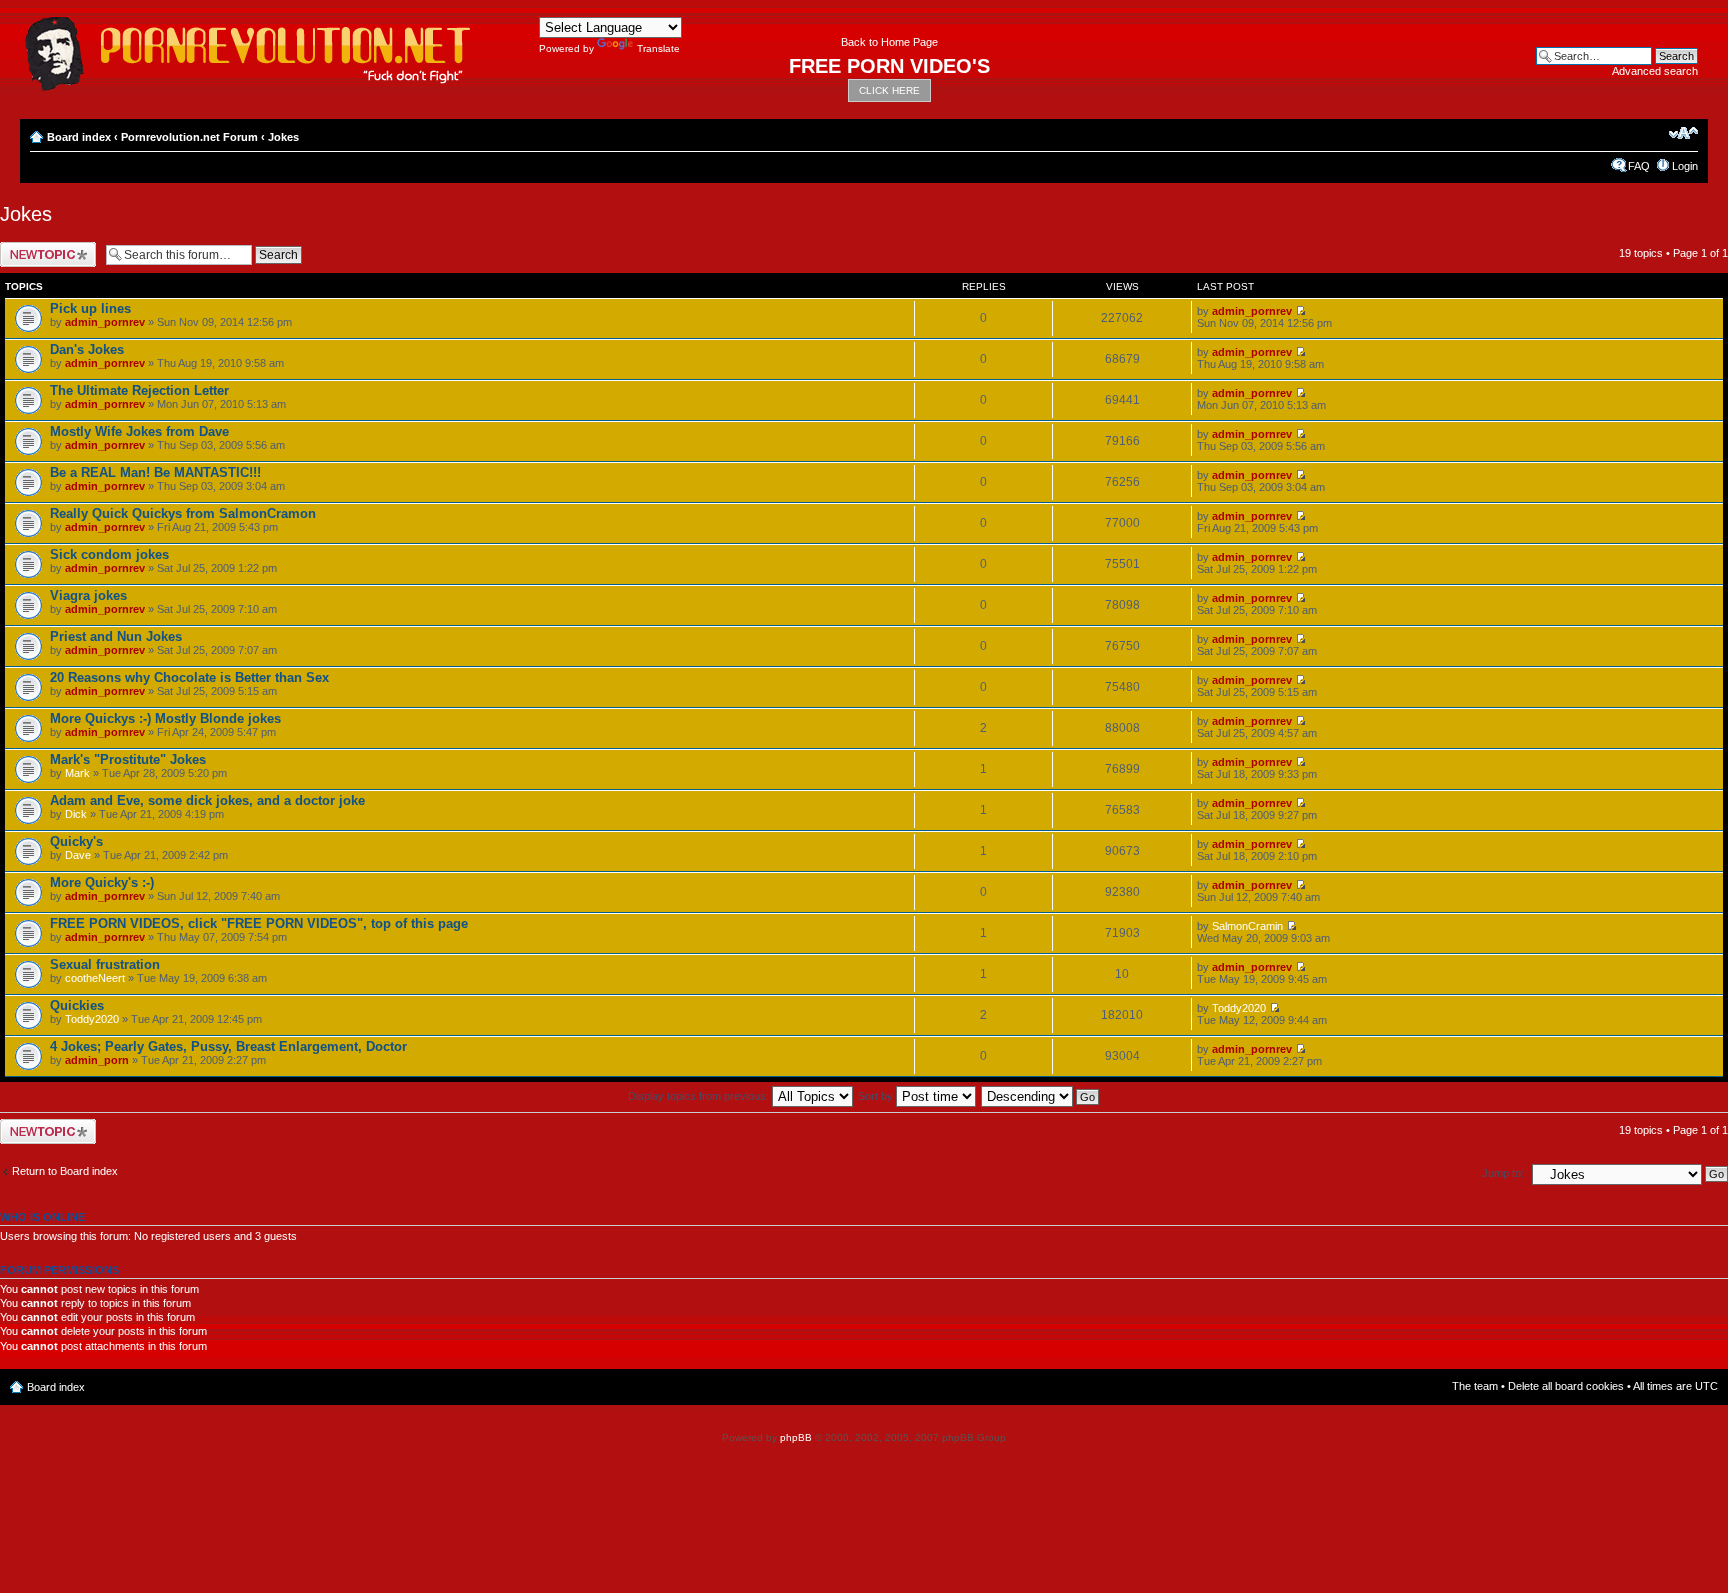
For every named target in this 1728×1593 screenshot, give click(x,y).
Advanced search (1655, 71)
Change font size (1683, 133)
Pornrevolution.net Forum (189, 137)
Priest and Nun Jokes (116, 636)
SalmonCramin (1247, 926)
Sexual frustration (105, 964)
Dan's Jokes (87, 349)
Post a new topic (40, 248)
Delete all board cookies (1566, 1386)
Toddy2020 (92, 1019)
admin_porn (97, 1060)
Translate (658, 48)
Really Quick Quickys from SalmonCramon (183, 513)
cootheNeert (95, 978)
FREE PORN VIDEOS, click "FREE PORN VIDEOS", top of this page (259, 923)
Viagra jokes (88, 595)
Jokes (283, 137)
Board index (79, 137)
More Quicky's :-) (102, 882)
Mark (77, 773)
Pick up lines (90, 308)
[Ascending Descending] (1041, 1096)
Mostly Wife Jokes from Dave (139, 431)
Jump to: (1503, 1173)
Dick (76, 814)
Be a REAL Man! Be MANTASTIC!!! (155, 472)
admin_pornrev (105, 322)
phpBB (796, 1437)
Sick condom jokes (109, 554)
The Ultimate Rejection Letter (139, 390)
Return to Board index (65, 1171)
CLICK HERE (889, 90)
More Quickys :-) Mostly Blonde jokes (165, 718)
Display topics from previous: (700, 1096)
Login (1685, 166)
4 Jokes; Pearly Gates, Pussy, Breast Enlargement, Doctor (228, 1046)
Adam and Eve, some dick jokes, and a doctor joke (207, 800)
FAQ (1639, 166)
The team (1475, 1386)
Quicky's (76, 841)
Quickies (77, 1005)
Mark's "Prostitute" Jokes (128, 759)
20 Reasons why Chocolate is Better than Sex (189, 677)
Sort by (877, 1096)
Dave (78, 855)
